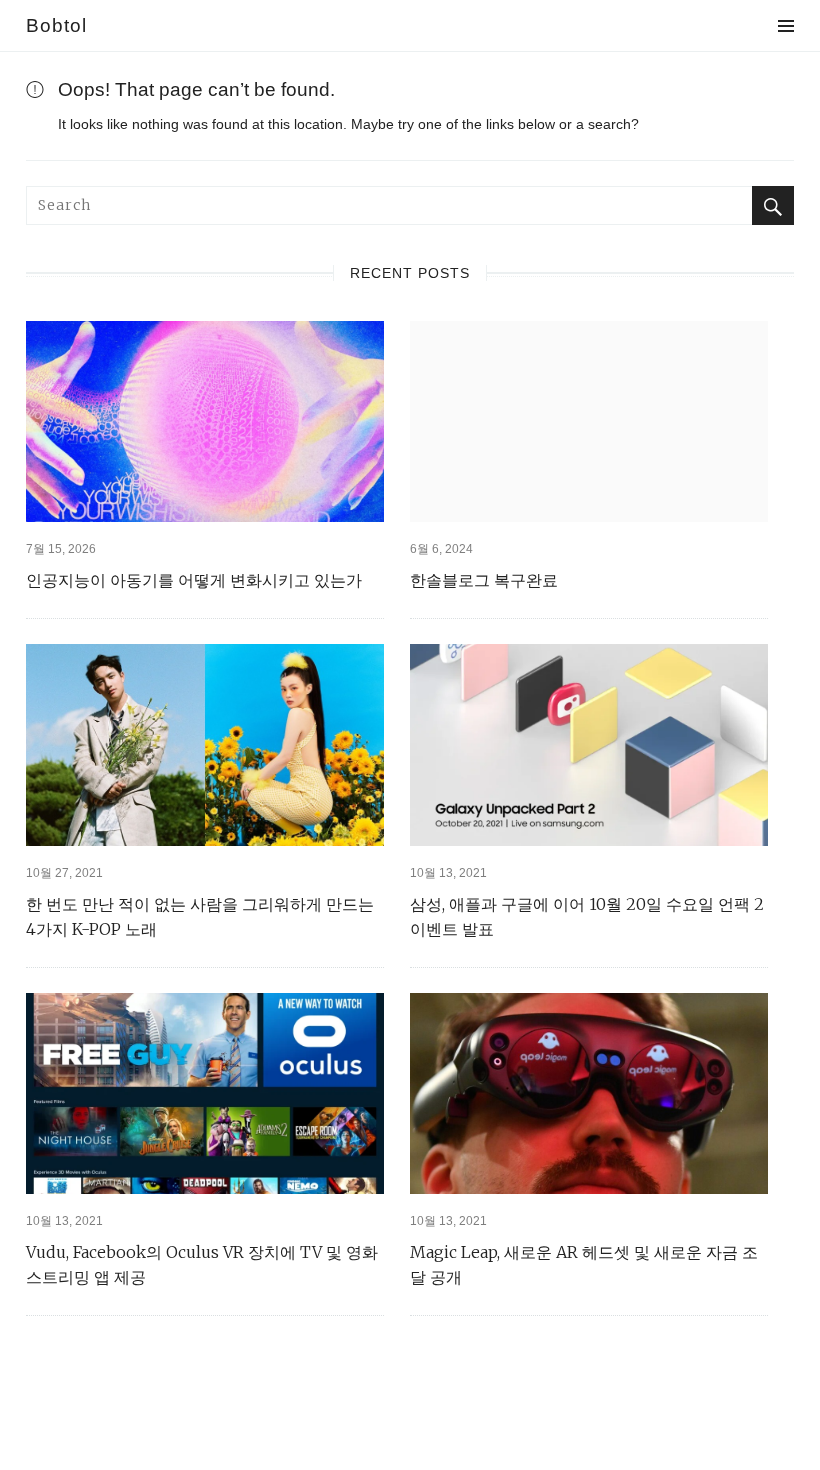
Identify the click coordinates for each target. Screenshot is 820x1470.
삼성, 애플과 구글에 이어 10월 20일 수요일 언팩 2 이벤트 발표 (587, 916)
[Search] (773, 205)
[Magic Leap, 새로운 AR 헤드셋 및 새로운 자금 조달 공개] (589, 1093)
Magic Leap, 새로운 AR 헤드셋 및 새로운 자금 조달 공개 (584, 1264)
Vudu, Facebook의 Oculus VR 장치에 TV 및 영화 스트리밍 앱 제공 (202, 1264)
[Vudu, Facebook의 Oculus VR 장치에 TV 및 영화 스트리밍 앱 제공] (205, 1093)
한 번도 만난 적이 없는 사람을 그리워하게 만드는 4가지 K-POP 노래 (200, 916)
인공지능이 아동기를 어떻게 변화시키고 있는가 (194, 580)
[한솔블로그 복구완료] (589, 421)
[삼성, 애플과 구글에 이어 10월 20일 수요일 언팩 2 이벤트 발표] (589, 744)
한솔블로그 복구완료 (484, 580)
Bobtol (56, 25)
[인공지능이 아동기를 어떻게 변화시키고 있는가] (205, 421)
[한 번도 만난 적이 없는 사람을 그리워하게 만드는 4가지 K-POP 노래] (205, 744)
